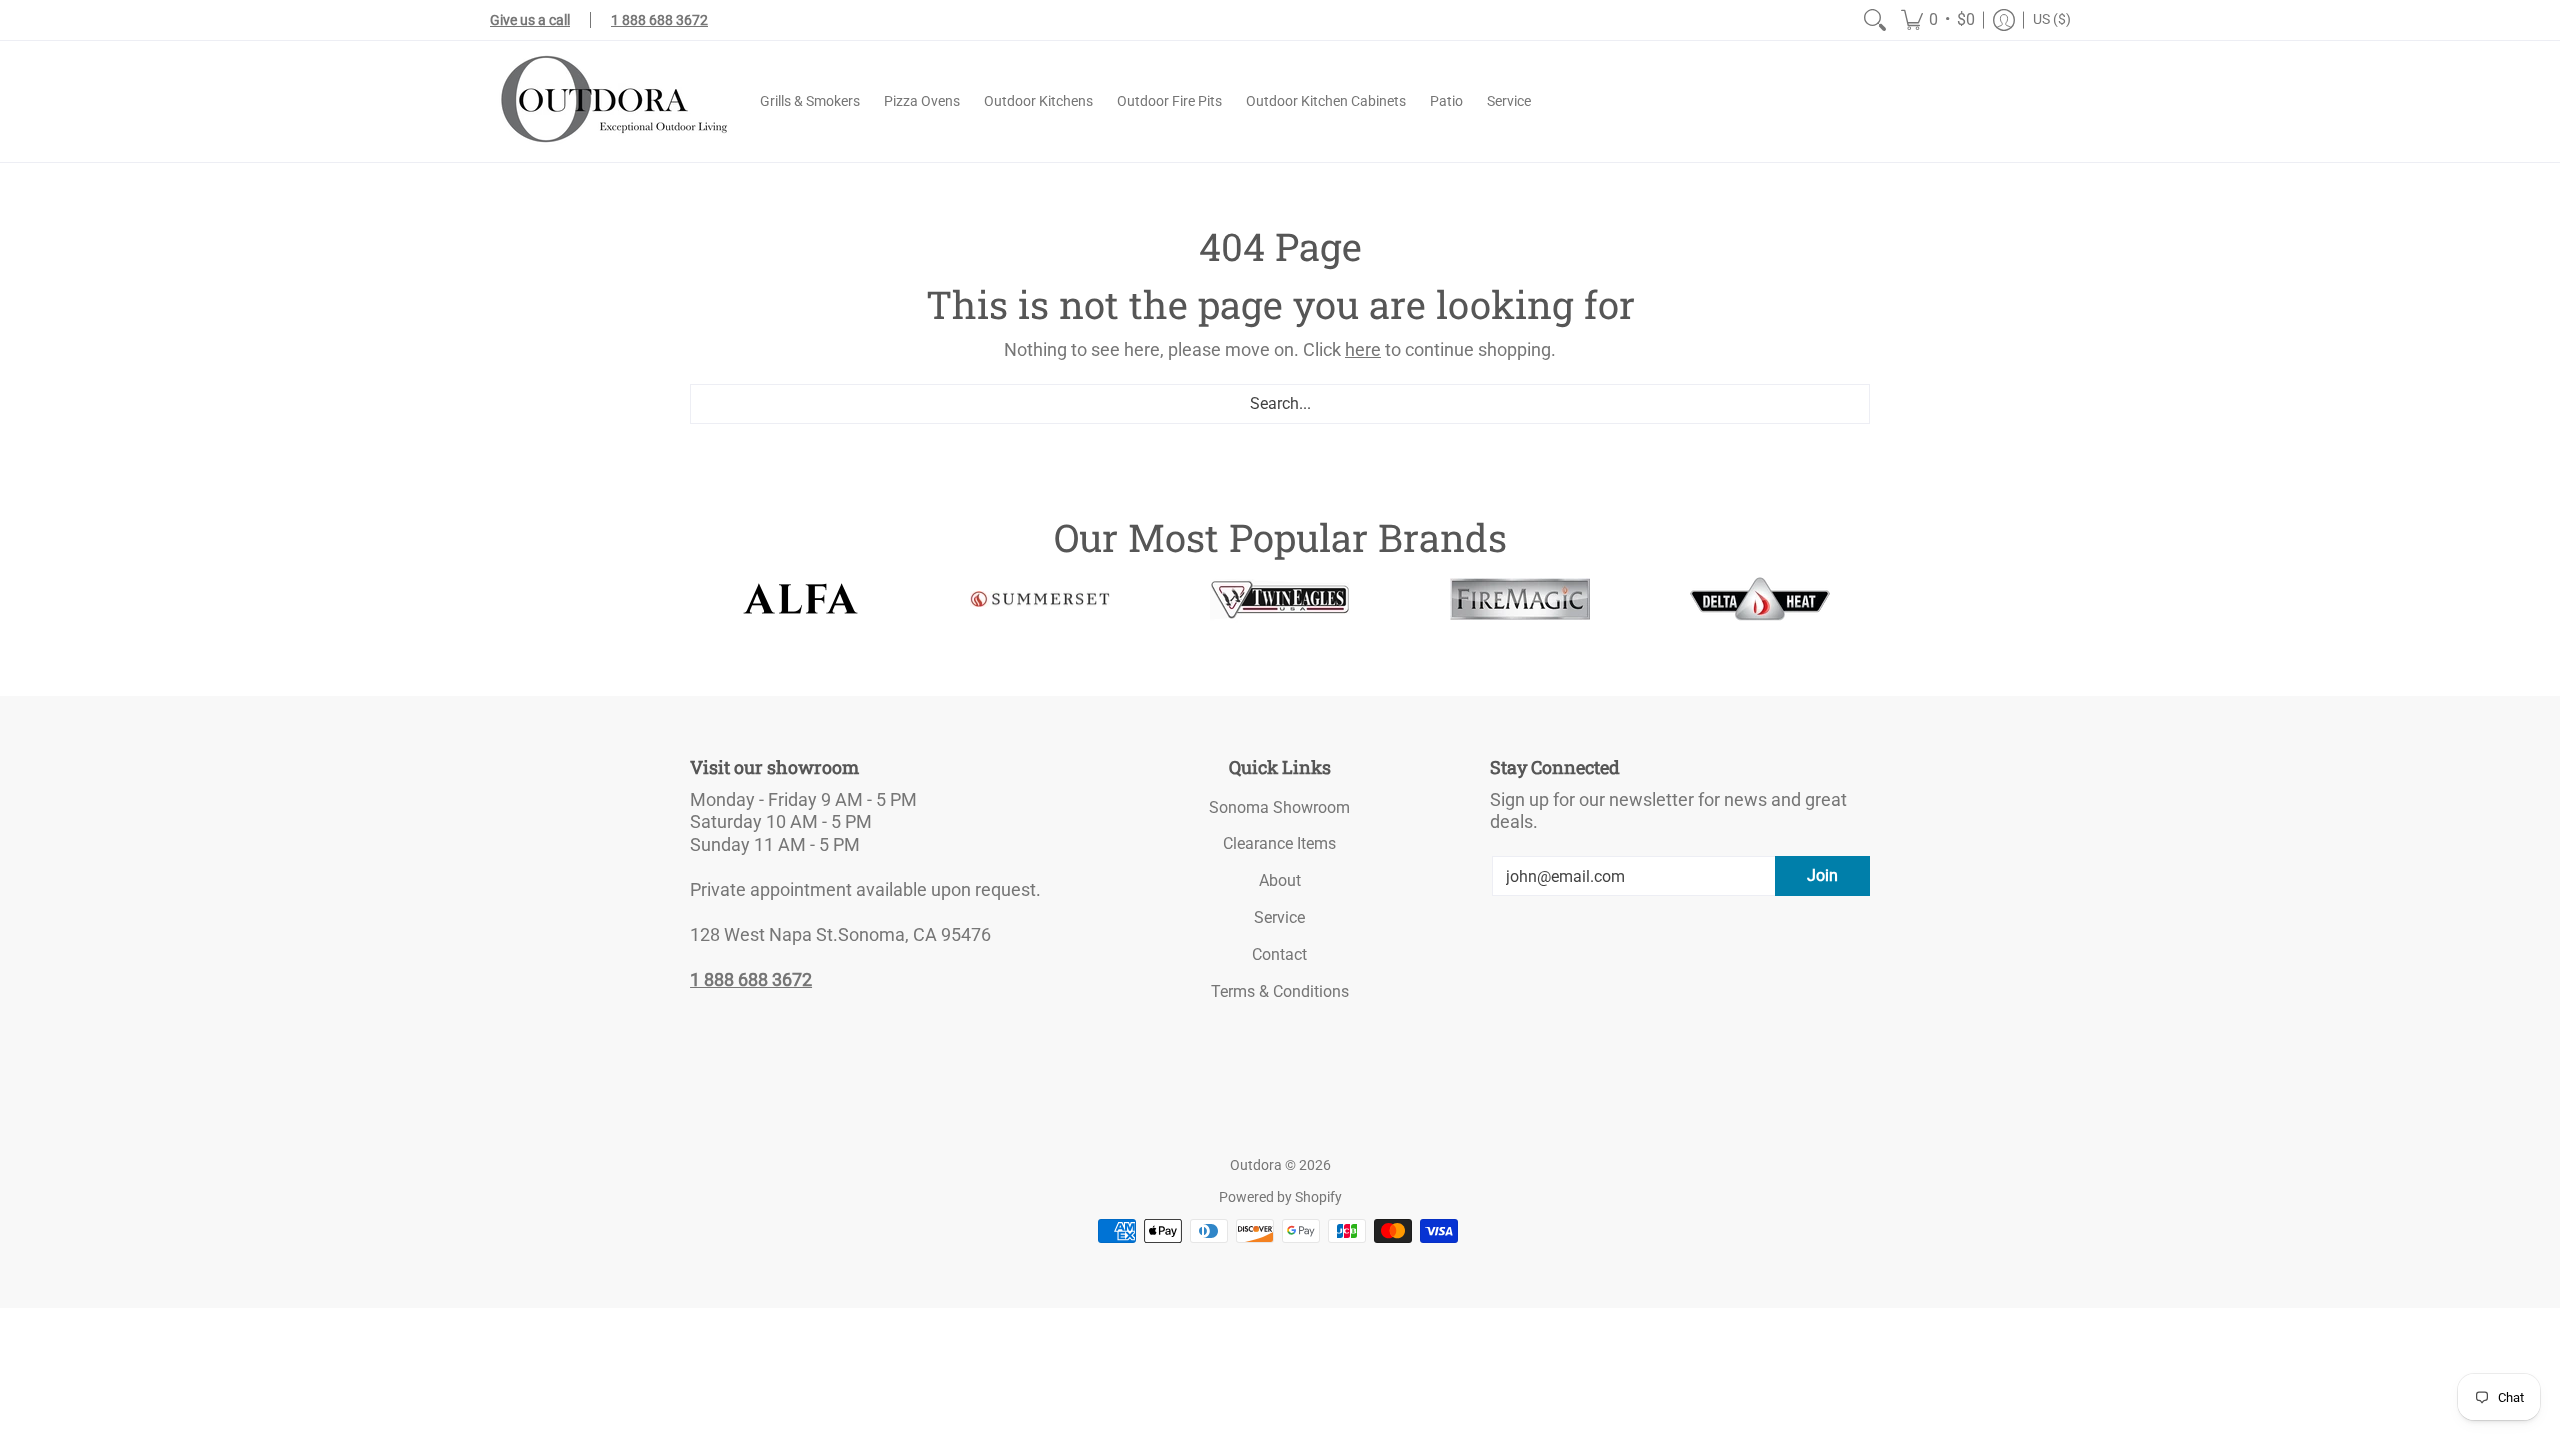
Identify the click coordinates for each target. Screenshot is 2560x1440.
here (1363, 349)
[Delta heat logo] (1760, 599)
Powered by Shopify (1280, 1197)
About (1280, 880)
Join (1822, 875)
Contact (1279, 954)
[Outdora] (610, 101)
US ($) (2052, 19)
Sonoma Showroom (1279, 807)
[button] (1938, 20)
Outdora (1256, 1165)
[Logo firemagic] (1520, 599)
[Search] (1875, 20)
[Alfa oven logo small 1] (800, 598)
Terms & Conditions (1280, 991)
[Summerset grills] (1040, 599)
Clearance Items (1279, 843)
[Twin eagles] (1280, 599)
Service (1279, 917)
